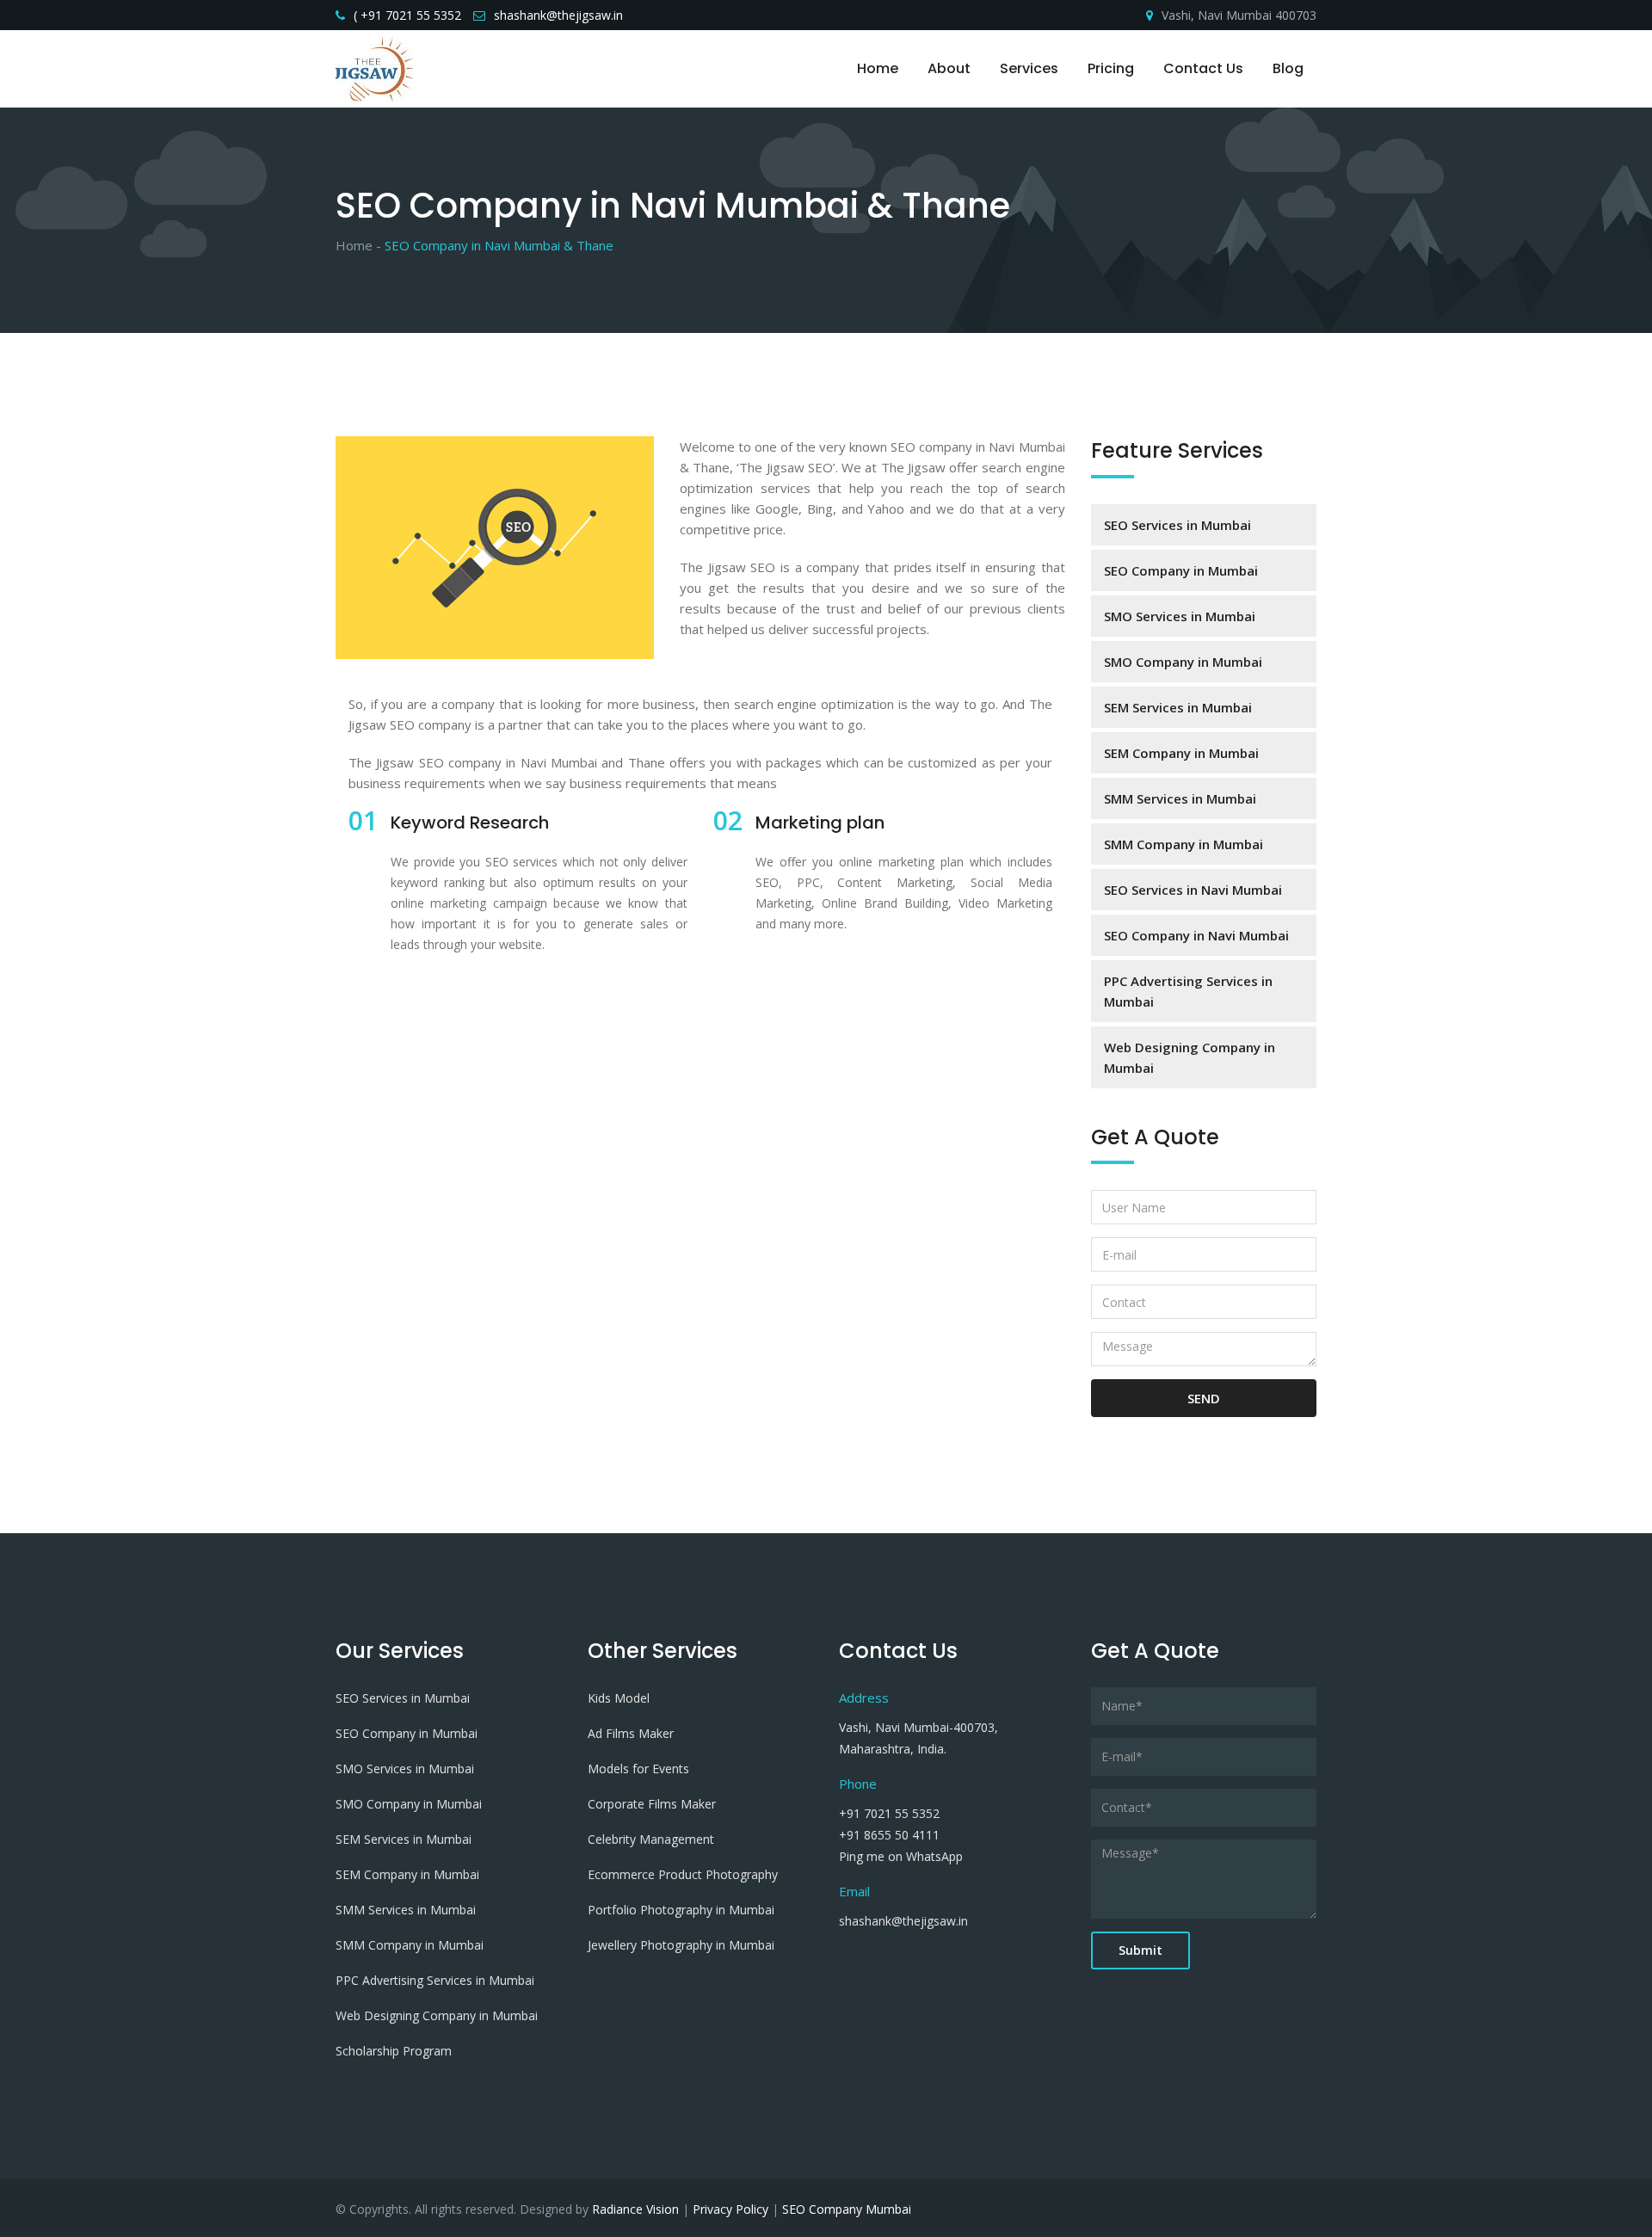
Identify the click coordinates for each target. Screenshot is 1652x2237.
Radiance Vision (635, 2209)
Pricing (1111, 68)
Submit (1140, 1950)
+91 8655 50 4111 (889, 1835)
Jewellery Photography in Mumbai (681, 1945)
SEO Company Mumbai (847, 2209)
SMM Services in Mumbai (1180, 798)
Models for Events (638, 1769)
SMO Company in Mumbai (1183, 662)
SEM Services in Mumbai (1178, 707)
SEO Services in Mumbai (1177, 525)
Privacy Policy (730, 2209)
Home (878, 68)
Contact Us (1203, 68)
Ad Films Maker (631, 1733)
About (949, 68)
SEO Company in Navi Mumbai (1196, 935)
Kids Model (619, 1698)
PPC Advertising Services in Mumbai (1188, 991)
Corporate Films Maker (652, 1804)
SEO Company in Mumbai (1181, 570)
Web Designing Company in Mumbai (1190, 1057)
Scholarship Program (394, 2051)
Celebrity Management (651, 1839)
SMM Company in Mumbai (1184, 844)
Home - (358, 245)
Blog (1288, 68)
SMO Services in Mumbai (1180, 616)
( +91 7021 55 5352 (407, 15)
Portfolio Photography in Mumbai (681, 1910)
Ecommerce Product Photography (683, 1874)
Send (1204, 1398)
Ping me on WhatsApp (901, 1856)
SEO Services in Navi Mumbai (1193, 890)
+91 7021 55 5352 (889, 1813)
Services (1029, 68)
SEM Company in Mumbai (1181, 753)
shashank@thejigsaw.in (558, 15)
